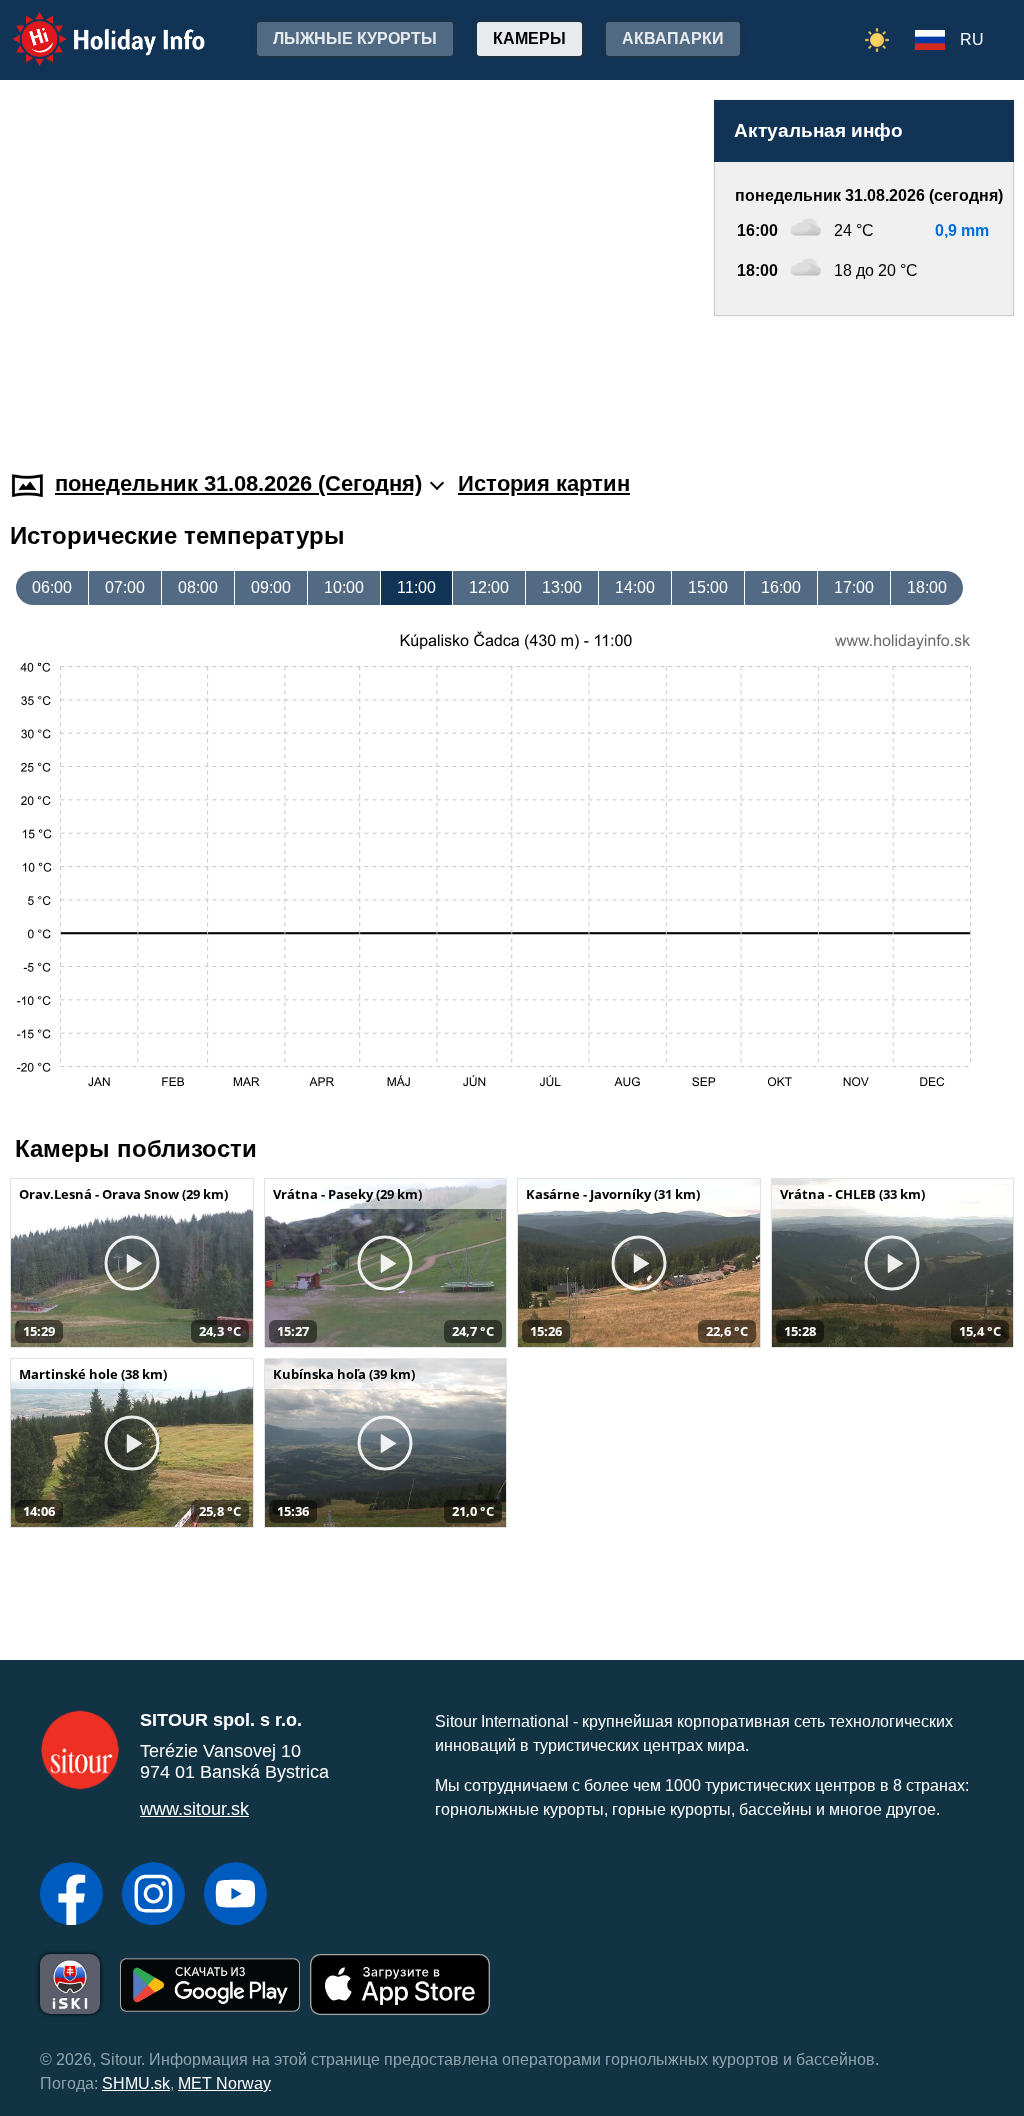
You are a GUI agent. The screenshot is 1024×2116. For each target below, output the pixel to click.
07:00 (125, 587)
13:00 (562, 587)
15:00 (708, 587)
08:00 (198, 587)
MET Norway (224, 2083)
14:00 (635, 587)
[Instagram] (153, 1896)
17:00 (854, 587)
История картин (544, 483)
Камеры (529, 38)
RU (972, 39)
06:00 (52, 587)
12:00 (489, 587)
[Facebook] (71, 1896)
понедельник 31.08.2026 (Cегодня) (238, 483)
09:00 (271, 587)
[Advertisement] (864, 374)
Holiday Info (90, 25)
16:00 (781, 587)
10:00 (344, 587)
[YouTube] (235, 1896)
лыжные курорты (355, 38)
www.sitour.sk (194, 1809)
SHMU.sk (136, 2083)
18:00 (927, 587)
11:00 (416, 587)
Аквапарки (673, 38)
